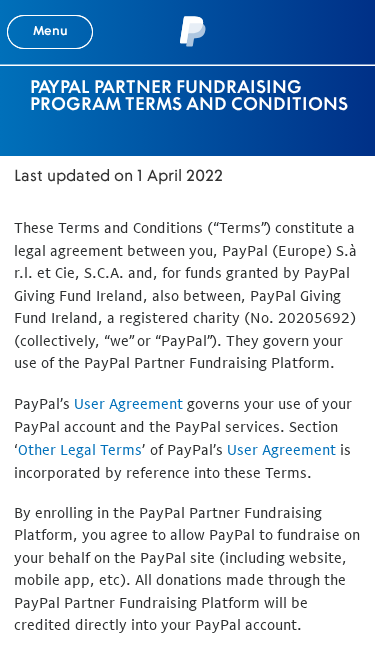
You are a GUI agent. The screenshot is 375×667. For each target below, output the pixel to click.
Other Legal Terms (80, 449)
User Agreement (128, 403)
